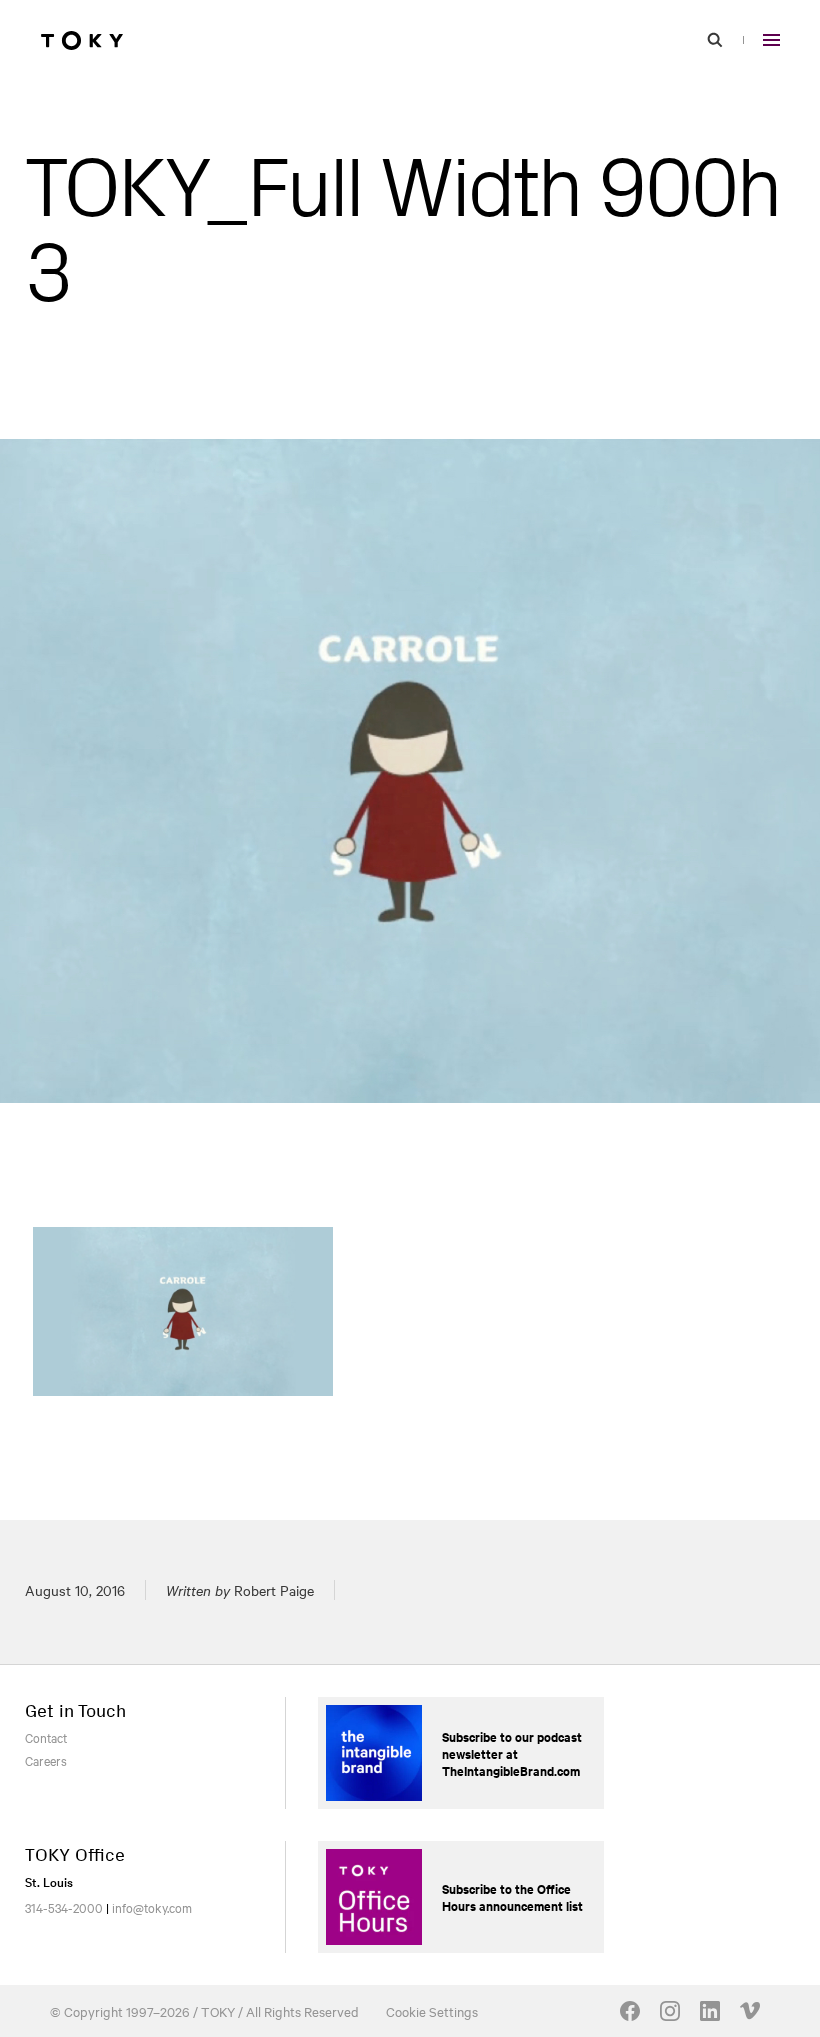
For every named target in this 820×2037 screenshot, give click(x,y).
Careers (46, 1760)
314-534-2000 (64, 1907)
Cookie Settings (432, 2011)
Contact (46, 1737)
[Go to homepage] (82, 40)
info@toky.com (152, 1907)
